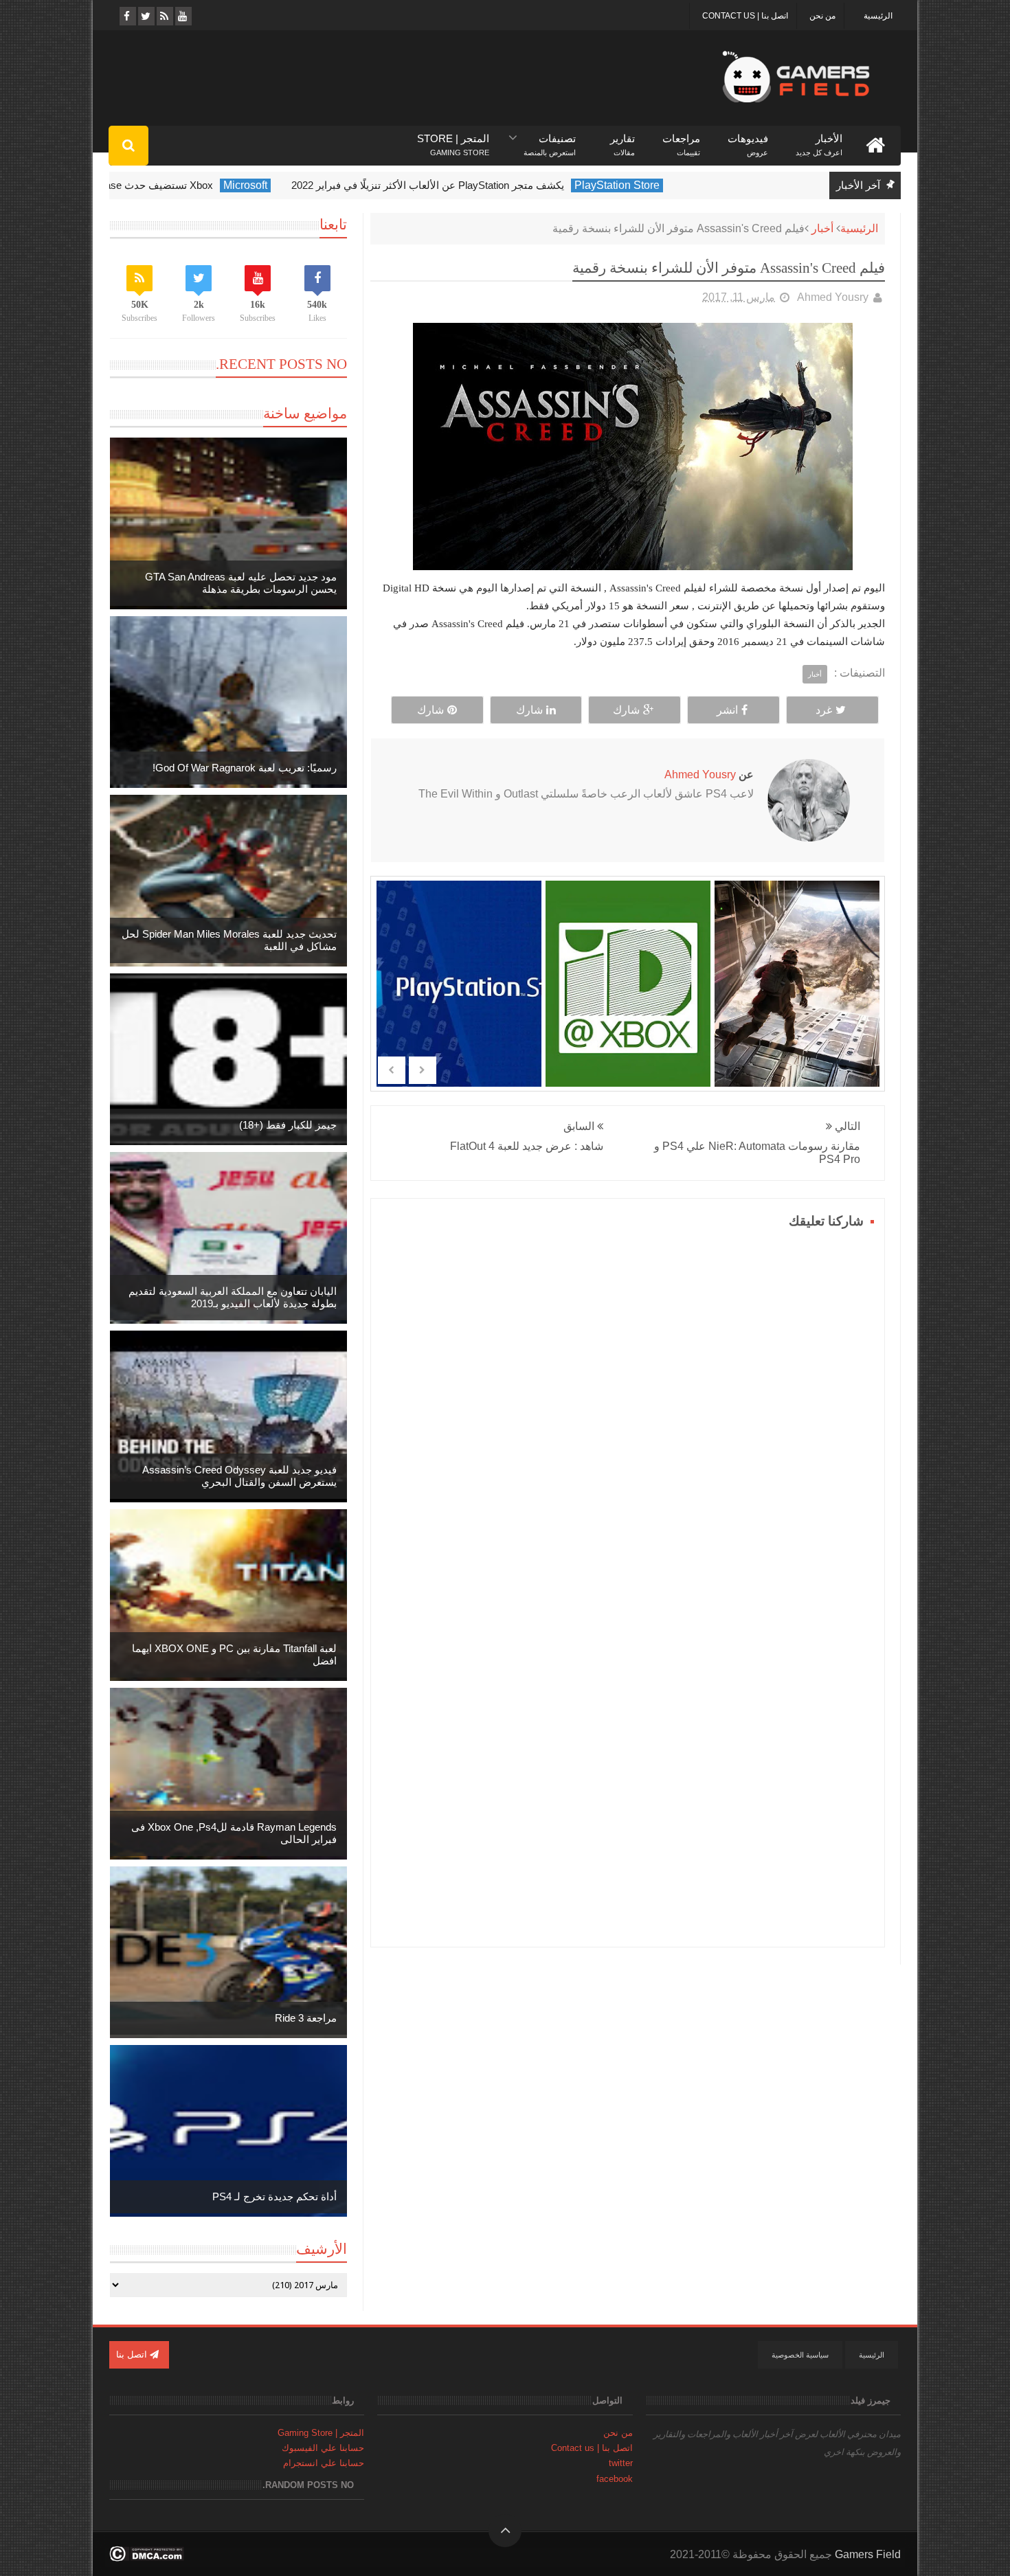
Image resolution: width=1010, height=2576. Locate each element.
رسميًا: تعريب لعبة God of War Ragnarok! (245, 768)
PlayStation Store (690, 185)
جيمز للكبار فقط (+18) (288, 1125)
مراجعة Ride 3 (306, 2018)
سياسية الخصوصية (800, 2355)
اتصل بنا (133, 2354)
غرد (824, 710)
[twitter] (145, 16)
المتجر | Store (453, 139)
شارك (626, 710)
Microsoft (318, 185)
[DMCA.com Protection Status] (147, 2558)
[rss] (164, 16)
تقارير (622, 139)
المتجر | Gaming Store (321, 2433)
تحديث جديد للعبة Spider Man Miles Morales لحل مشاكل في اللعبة (229, 940)
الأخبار (819, 139)
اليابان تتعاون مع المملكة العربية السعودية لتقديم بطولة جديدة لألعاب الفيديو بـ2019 (233, 1297)
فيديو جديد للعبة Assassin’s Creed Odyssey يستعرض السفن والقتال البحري (239, 1476)
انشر (727, 710)
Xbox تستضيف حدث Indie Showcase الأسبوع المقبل (171, 185)
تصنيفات (550, 139)
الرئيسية (878, 16)
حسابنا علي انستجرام (324, 2463)
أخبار (822, 228)
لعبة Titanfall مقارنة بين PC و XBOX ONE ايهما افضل (234, 1654)
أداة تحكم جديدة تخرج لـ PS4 (274, 2196)
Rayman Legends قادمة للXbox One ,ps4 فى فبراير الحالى (234, 1833)
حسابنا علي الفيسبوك (323, 2448)
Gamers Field (868, 2554)
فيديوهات (748, 139)
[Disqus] (628, 1405)
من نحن (822, 16)
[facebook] (127, 16)
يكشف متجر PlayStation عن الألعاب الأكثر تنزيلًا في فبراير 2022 (501, 185)
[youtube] (182, 16)
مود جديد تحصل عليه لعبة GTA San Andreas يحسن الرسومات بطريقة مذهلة (241, 583)
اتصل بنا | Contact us (745, 16)
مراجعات (681, 139)
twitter (621, 2463)
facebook (615, 2479)
